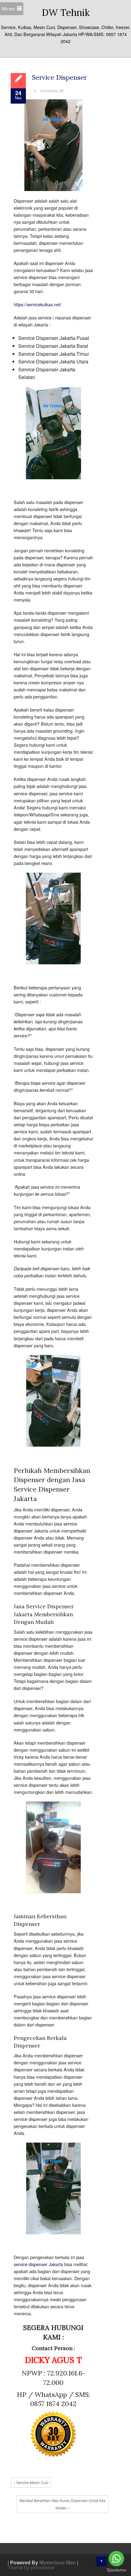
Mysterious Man (58, 2562)
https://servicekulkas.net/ (37, 304)
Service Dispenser (59, 77)
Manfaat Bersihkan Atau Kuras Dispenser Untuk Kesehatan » (63, 2504)
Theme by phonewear (31, 2567)
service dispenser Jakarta (38, 2264)
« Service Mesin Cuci (31, 2482)
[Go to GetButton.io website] (116, 2570)
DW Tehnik (66, 13)
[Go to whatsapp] (116, 2559)
